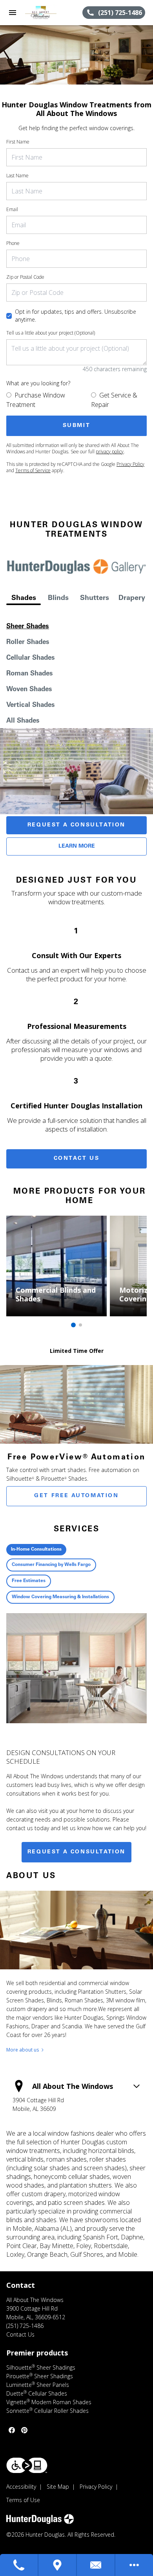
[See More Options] (134, 2565)
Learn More (77, 846)
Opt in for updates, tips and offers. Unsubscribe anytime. (76, 316)
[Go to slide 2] (80, 1325)
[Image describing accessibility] (27, 2465)
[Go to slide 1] (73, 1325)
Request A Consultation (76, 825)
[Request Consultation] (96, 2565)
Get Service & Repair (114, 400)
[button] (13, 13)
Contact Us (77, 1159)
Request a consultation (76, 1852)
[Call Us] (19, 2565)
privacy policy (110, 452)
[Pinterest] (24, 2430)
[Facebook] (12, 2430)
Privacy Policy (130, 464)
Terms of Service (33, 470)
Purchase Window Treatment (36, 400)
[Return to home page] (49, 13)
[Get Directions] (58, 2565)
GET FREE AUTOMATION (76, 1496)
